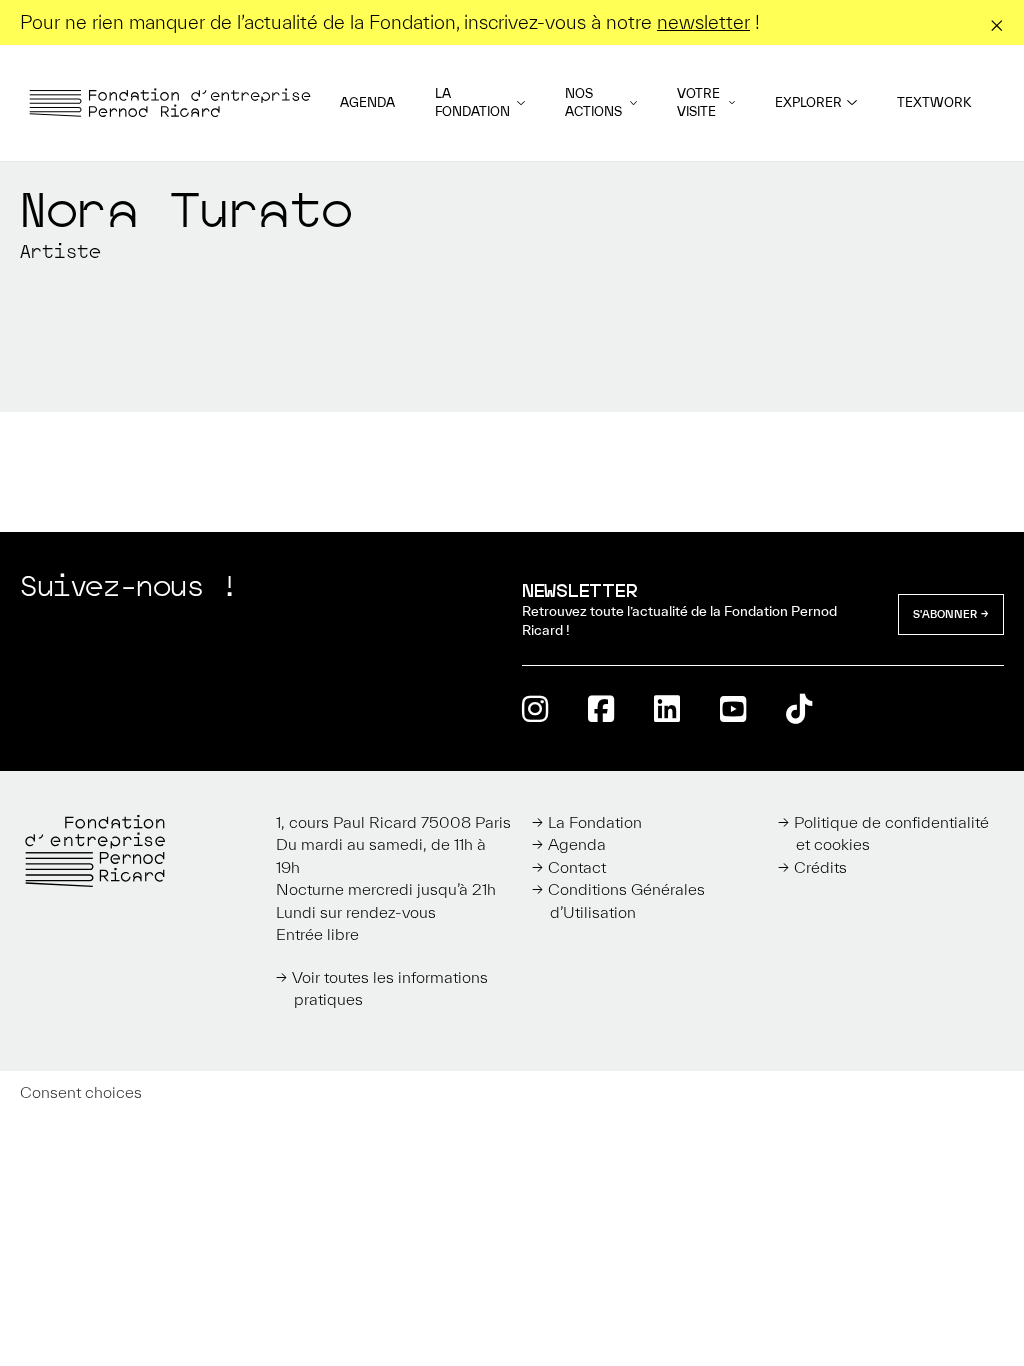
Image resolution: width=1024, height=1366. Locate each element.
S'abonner (945, 614)
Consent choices (81, 1092)
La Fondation (472, 102)
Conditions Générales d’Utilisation (626, 900)
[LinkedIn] (667, 708)
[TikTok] (799, 708)
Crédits (820, 867)
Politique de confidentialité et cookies (891, 833)
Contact (577, 867)
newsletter (703, 22)
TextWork (934, 102)
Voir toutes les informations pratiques (390, 988)
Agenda (367, 102)
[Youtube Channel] (733, 708)
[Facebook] (601, 708)
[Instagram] (535, 708)
